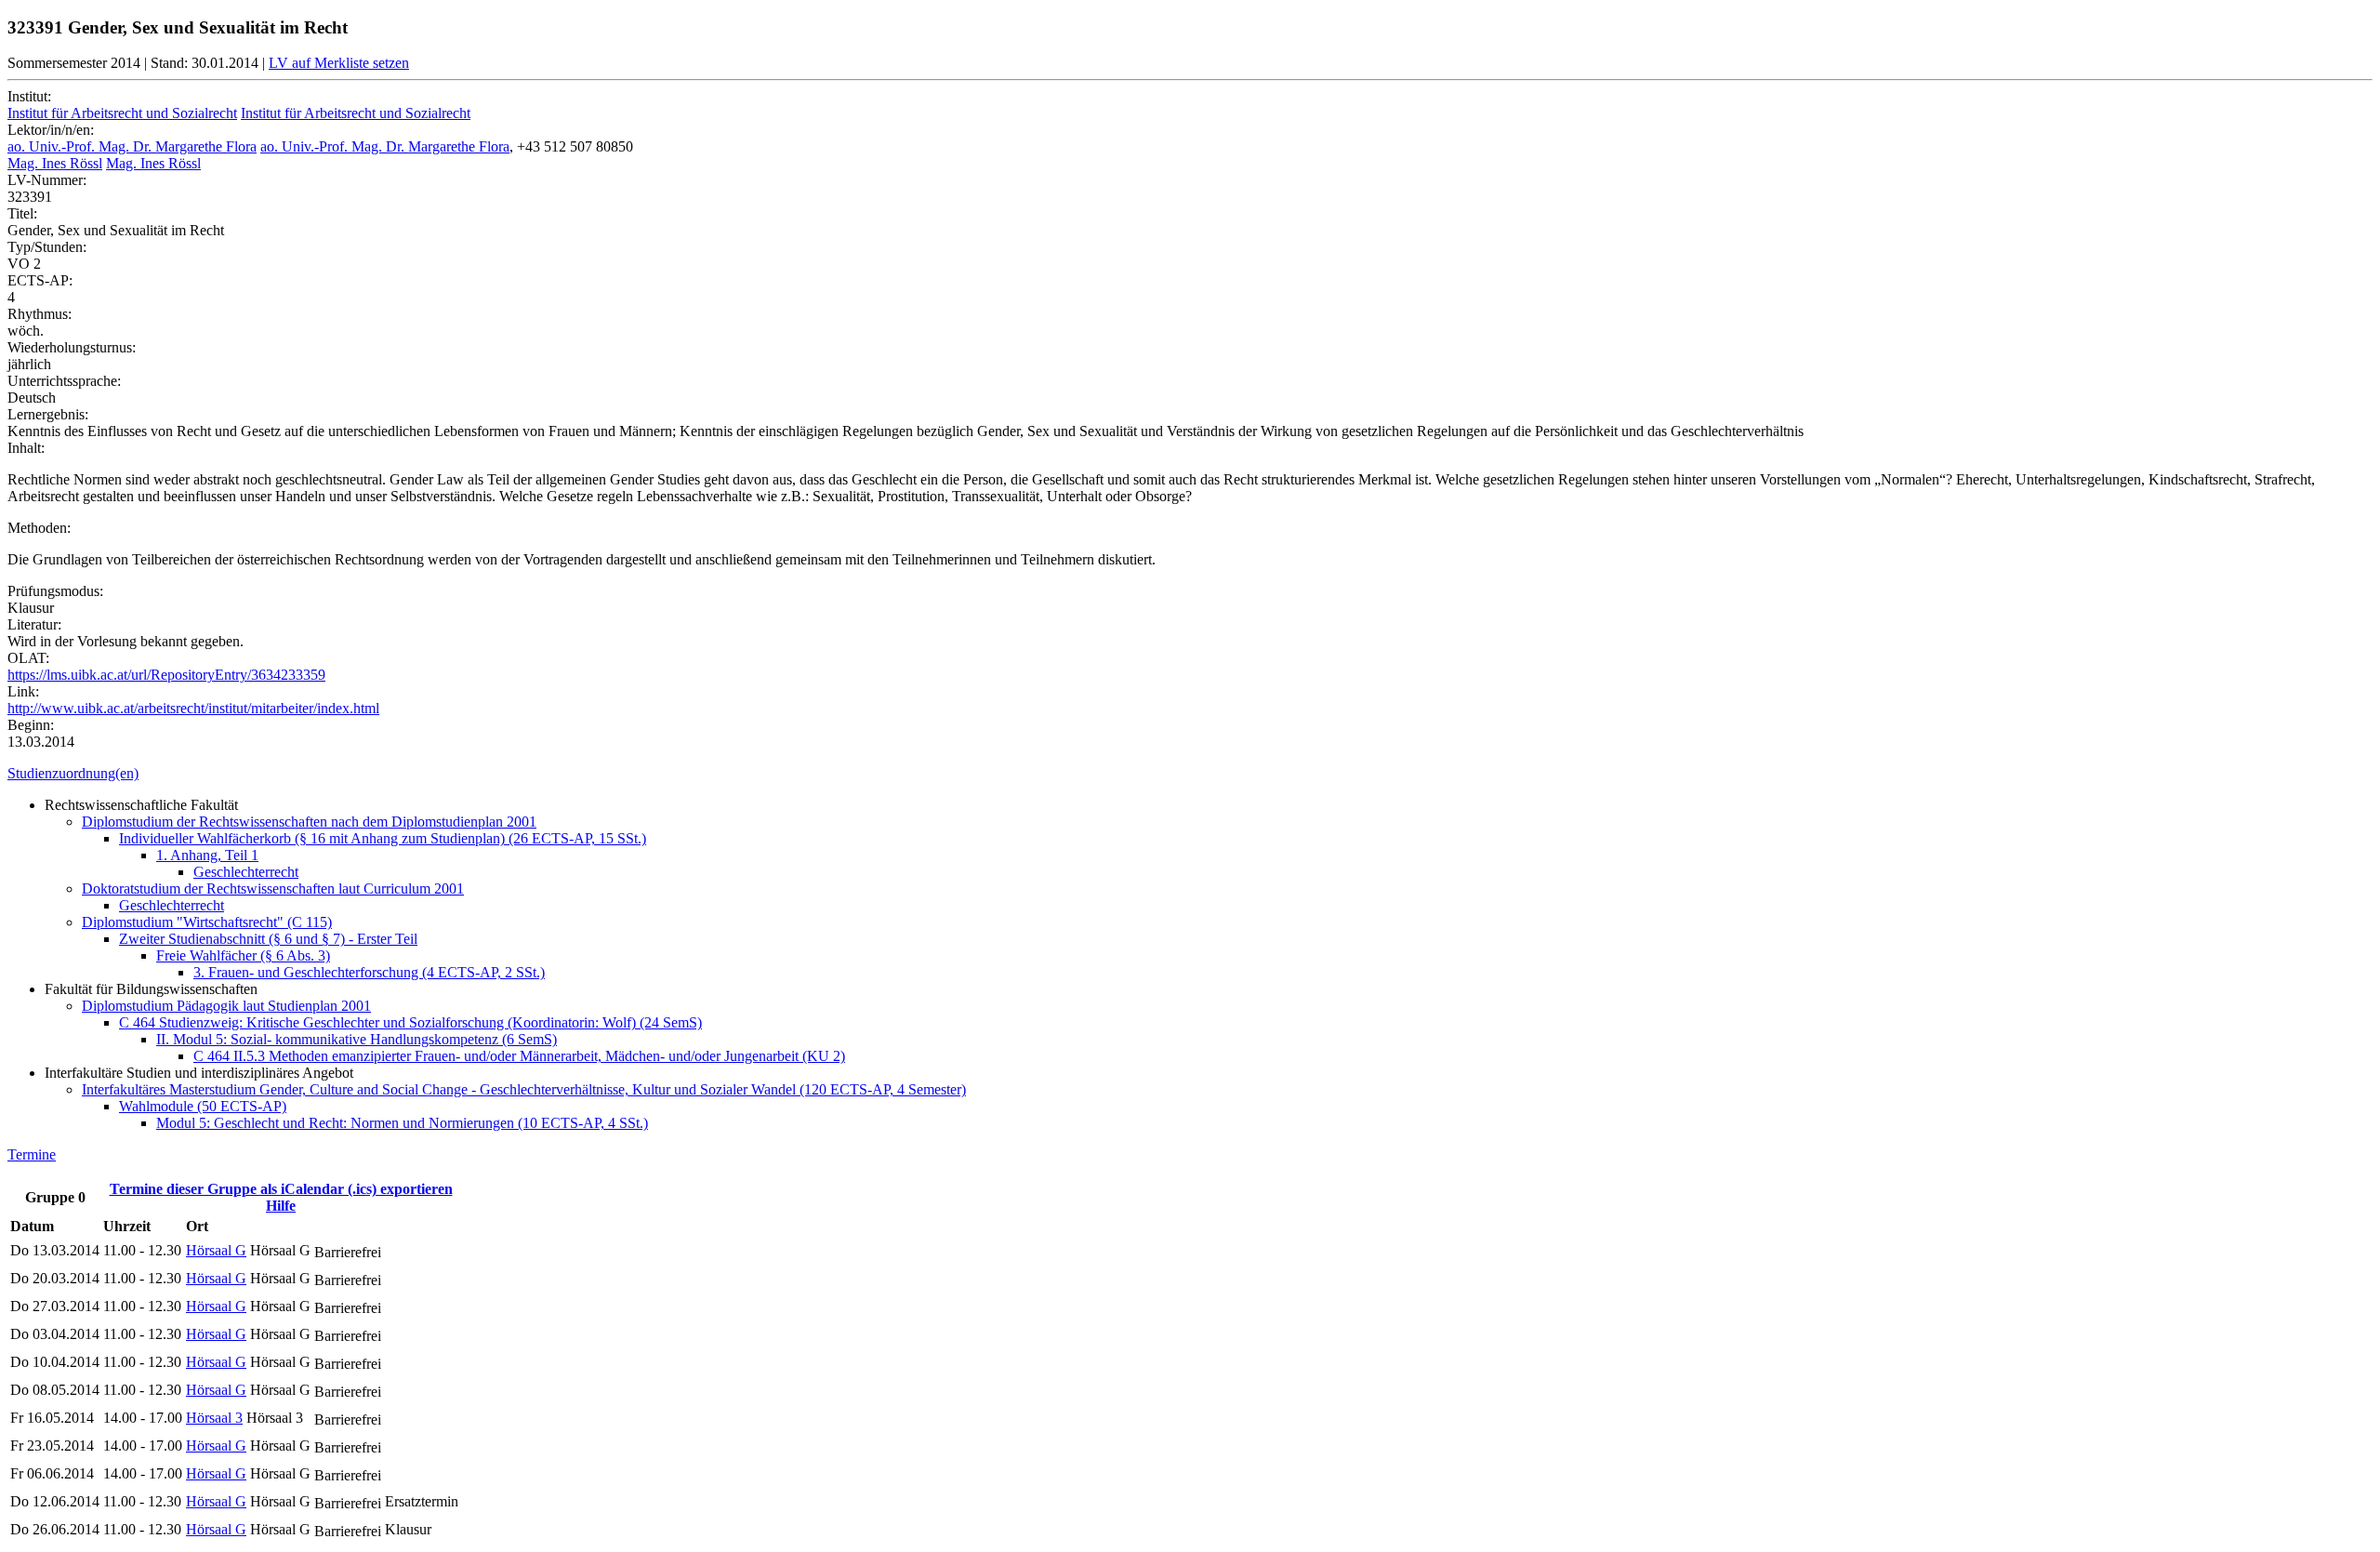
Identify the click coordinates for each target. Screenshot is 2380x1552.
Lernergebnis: (48, 414)
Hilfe (281, 1206)
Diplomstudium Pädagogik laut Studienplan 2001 (226, 1006)
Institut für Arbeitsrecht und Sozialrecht (122, 113)
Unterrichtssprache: (64, 381)
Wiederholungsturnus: (72, 347)
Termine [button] (32, 1154)
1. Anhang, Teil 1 (207, 855)
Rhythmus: (40, 314)
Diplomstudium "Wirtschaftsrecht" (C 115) (207, 922)
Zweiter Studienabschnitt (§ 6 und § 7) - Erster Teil (268, 939)
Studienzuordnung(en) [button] (73, 773)
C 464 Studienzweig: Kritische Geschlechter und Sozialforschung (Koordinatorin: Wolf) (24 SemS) (410, 1022)
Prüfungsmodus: (55, 591)
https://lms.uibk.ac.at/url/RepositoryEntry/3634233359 (166, 675)
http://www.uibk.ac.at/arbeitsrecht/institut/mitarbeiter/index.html (193, 708)
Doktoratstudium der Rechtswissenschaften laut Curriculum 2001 (273, 889)
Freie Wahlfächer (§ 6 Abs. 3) (243, 955)
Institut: (29, 96)
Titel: (22, 213)
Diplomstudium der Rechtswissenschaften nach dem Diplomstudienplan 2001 (309, 822)
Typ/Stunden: (47, 247)
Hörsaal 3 (214, 1418)
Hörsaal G (216, 1250)
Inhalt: (26, 448)
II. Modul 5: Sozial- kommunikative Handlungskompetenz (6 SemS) (357, 1039)
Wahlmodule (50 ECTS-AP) (203, 1106)
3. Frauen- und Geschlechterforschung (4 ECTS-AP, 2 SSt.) (369, 972)
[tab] (1190, 774)
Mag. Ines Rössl (55, 163)
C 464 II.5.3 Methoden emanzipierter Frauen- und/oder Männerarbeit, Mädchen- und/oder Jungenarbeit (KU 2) (519, 1056)
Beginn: (31, 725)
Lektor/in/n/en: (51, 130)
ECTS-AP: (40, 280)
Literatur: (34, 624)
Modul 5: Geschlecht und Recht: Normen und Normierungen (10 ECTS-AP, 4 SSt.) (402, 1123)
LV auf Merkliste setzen (339, 63)
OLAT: (28, 658)
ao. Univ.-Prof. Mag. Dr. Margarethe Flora (132, 146)
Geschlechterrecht (246, 872)
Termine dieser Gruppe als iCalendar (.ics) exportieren (281, 1189)
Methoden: (39, 528)
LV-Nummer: (47, 180)
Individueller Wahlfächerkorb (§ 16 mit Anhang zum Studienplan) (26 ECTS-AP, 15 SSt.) (383, 838)
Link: (23, 691)
